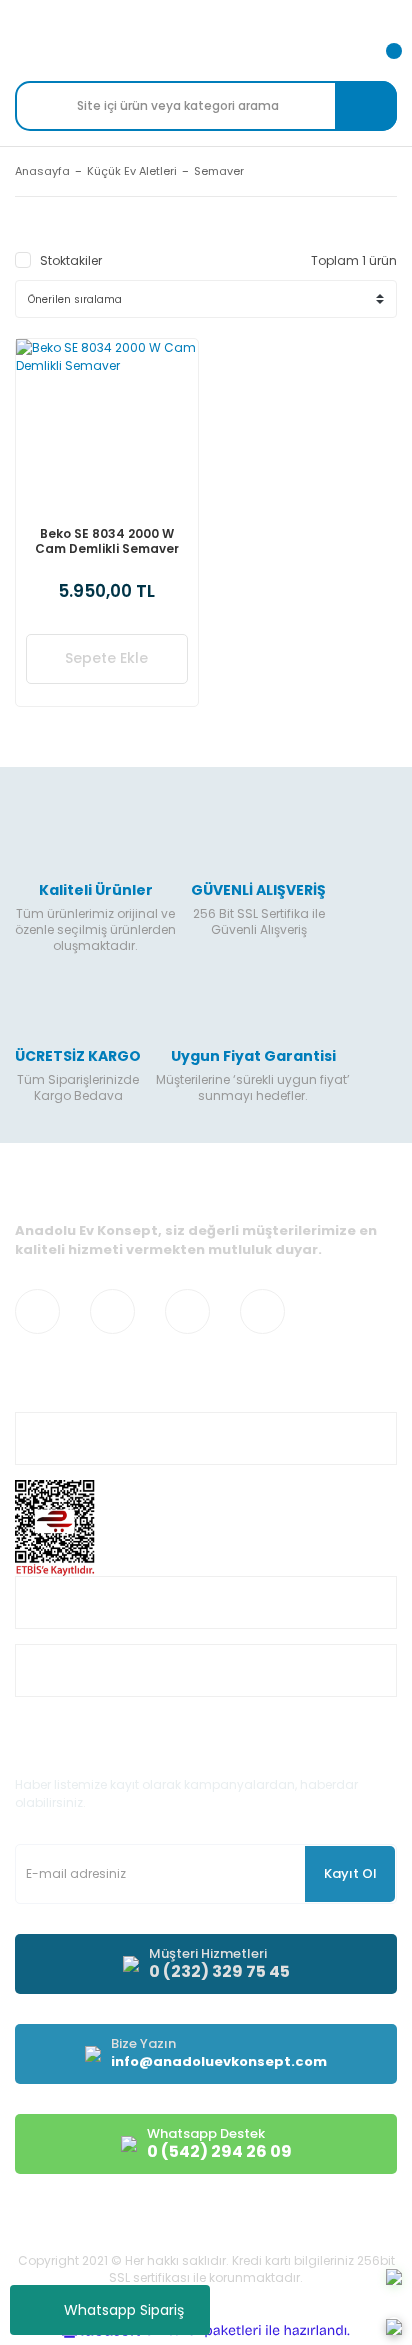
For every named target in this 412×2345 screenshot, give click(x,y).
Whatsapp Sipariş (124, 2310)
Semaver (219, 171)
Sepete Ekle (106, 658)
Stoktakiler (71, 260)
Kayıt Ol (350, 1873)
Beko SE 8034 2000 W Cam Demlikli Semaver (107, 541)
